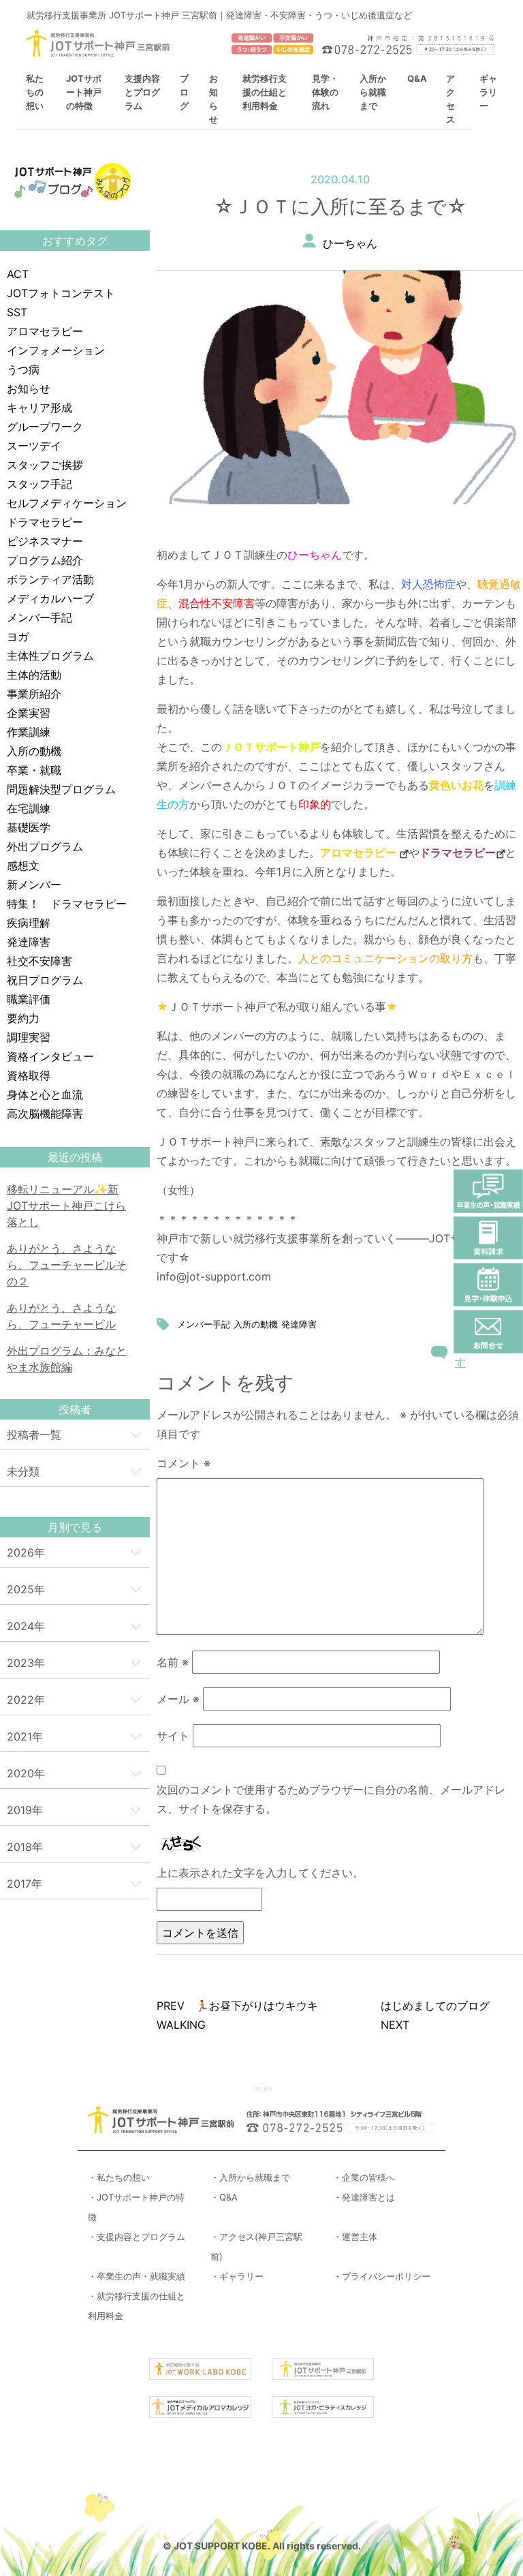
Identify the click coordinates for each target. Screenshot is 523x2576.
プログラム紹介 (45, 560)
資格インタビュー (50, 1056)
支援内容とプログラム (142, 92)
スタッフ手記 (39, 484)
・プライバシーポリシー (382, 2276)
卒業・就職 (34, 770)
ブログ (184, 92)
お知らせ (29, 388)
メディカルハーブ (50, 598)
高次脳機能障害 (45, 1114)
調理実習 (29, 1037)
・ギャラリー (237, 2276)
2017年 (25, 1884)
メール (178, 1699)
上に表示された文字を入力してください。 (260, 1873)
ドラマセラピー (45, 522)
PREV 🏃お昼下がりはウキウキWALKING (237, 2015)
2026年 (26, 1552)
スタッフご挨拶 (45, 465)
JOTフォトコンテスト (61, 293)
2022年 (26, 1700)
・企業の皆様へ (364, 2177)
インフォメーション (56, 350)
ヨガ (18, 637)
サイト (173, 1736)
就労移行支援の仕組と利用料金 (265, 92)
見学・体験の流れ (325, 92)
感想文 (23, 865)
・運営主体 (355, 2237)
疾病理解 (29, 923)
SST (17, 312)
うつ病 (23, 369)
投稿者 (75, 1409)
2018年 (25, 1847)
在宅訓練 (29, 808)
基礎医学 (29, 827)
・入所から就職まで (250, 2177)
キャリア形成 (39, 408)
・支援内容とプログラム (137, 2237)
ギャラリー (488, 92)
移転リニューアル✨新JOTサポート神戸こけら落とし (66, 1206)
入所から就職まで (373, 92)
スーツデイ (34, 446)
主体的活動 (34, 675)
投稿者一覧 (34, 1435)
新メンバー (34, 885)
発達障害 (29, 942)
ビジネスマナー (45, 541)
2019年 (25, 1810)
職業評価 (29, 999)
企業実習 (29, 713)
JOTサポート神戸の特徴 (84, 92)
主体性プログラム (50, 656)
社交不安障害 (39, 961)
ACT (18, 274)
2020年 (26, 1773)
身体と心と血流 (45, 1094)
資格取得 (29, 1075)
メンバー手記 (39, 617)
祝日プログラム (45, 980)
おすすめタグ (75, 241)
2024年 (26, 1626)
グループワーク (45, 427)
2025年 (26, 1589)
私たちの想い (35, 92)
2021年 (25, 1736)
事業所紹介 (34, 694)
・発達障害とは (364, 2197)
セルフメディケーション (67, 503)
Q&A (417, 78)
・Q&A (224, 2197)
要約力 (23, 1018)
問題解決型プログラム (61, 789)
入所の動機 (34, 751)
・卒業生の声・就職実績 (137, 2276)
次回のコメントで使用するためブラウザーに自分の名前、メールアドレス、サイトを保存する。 (331, 1799)
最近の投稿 (75, 1157)
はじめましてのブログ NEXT (441, 2015)
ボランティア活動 (50, 579)
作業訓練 (29, 732)
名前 (173, 1662)
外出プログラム (45, 846)
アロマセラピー (45, 331)
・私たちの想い (119, 2177)
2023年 (26, 1663)
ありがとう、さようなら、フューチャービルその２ (67, 1265)
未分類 (23, 1471)
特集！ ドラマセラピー (67, 904)
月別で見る (75, 1527)
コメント (184, 1463)
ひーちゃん (350, 243)
